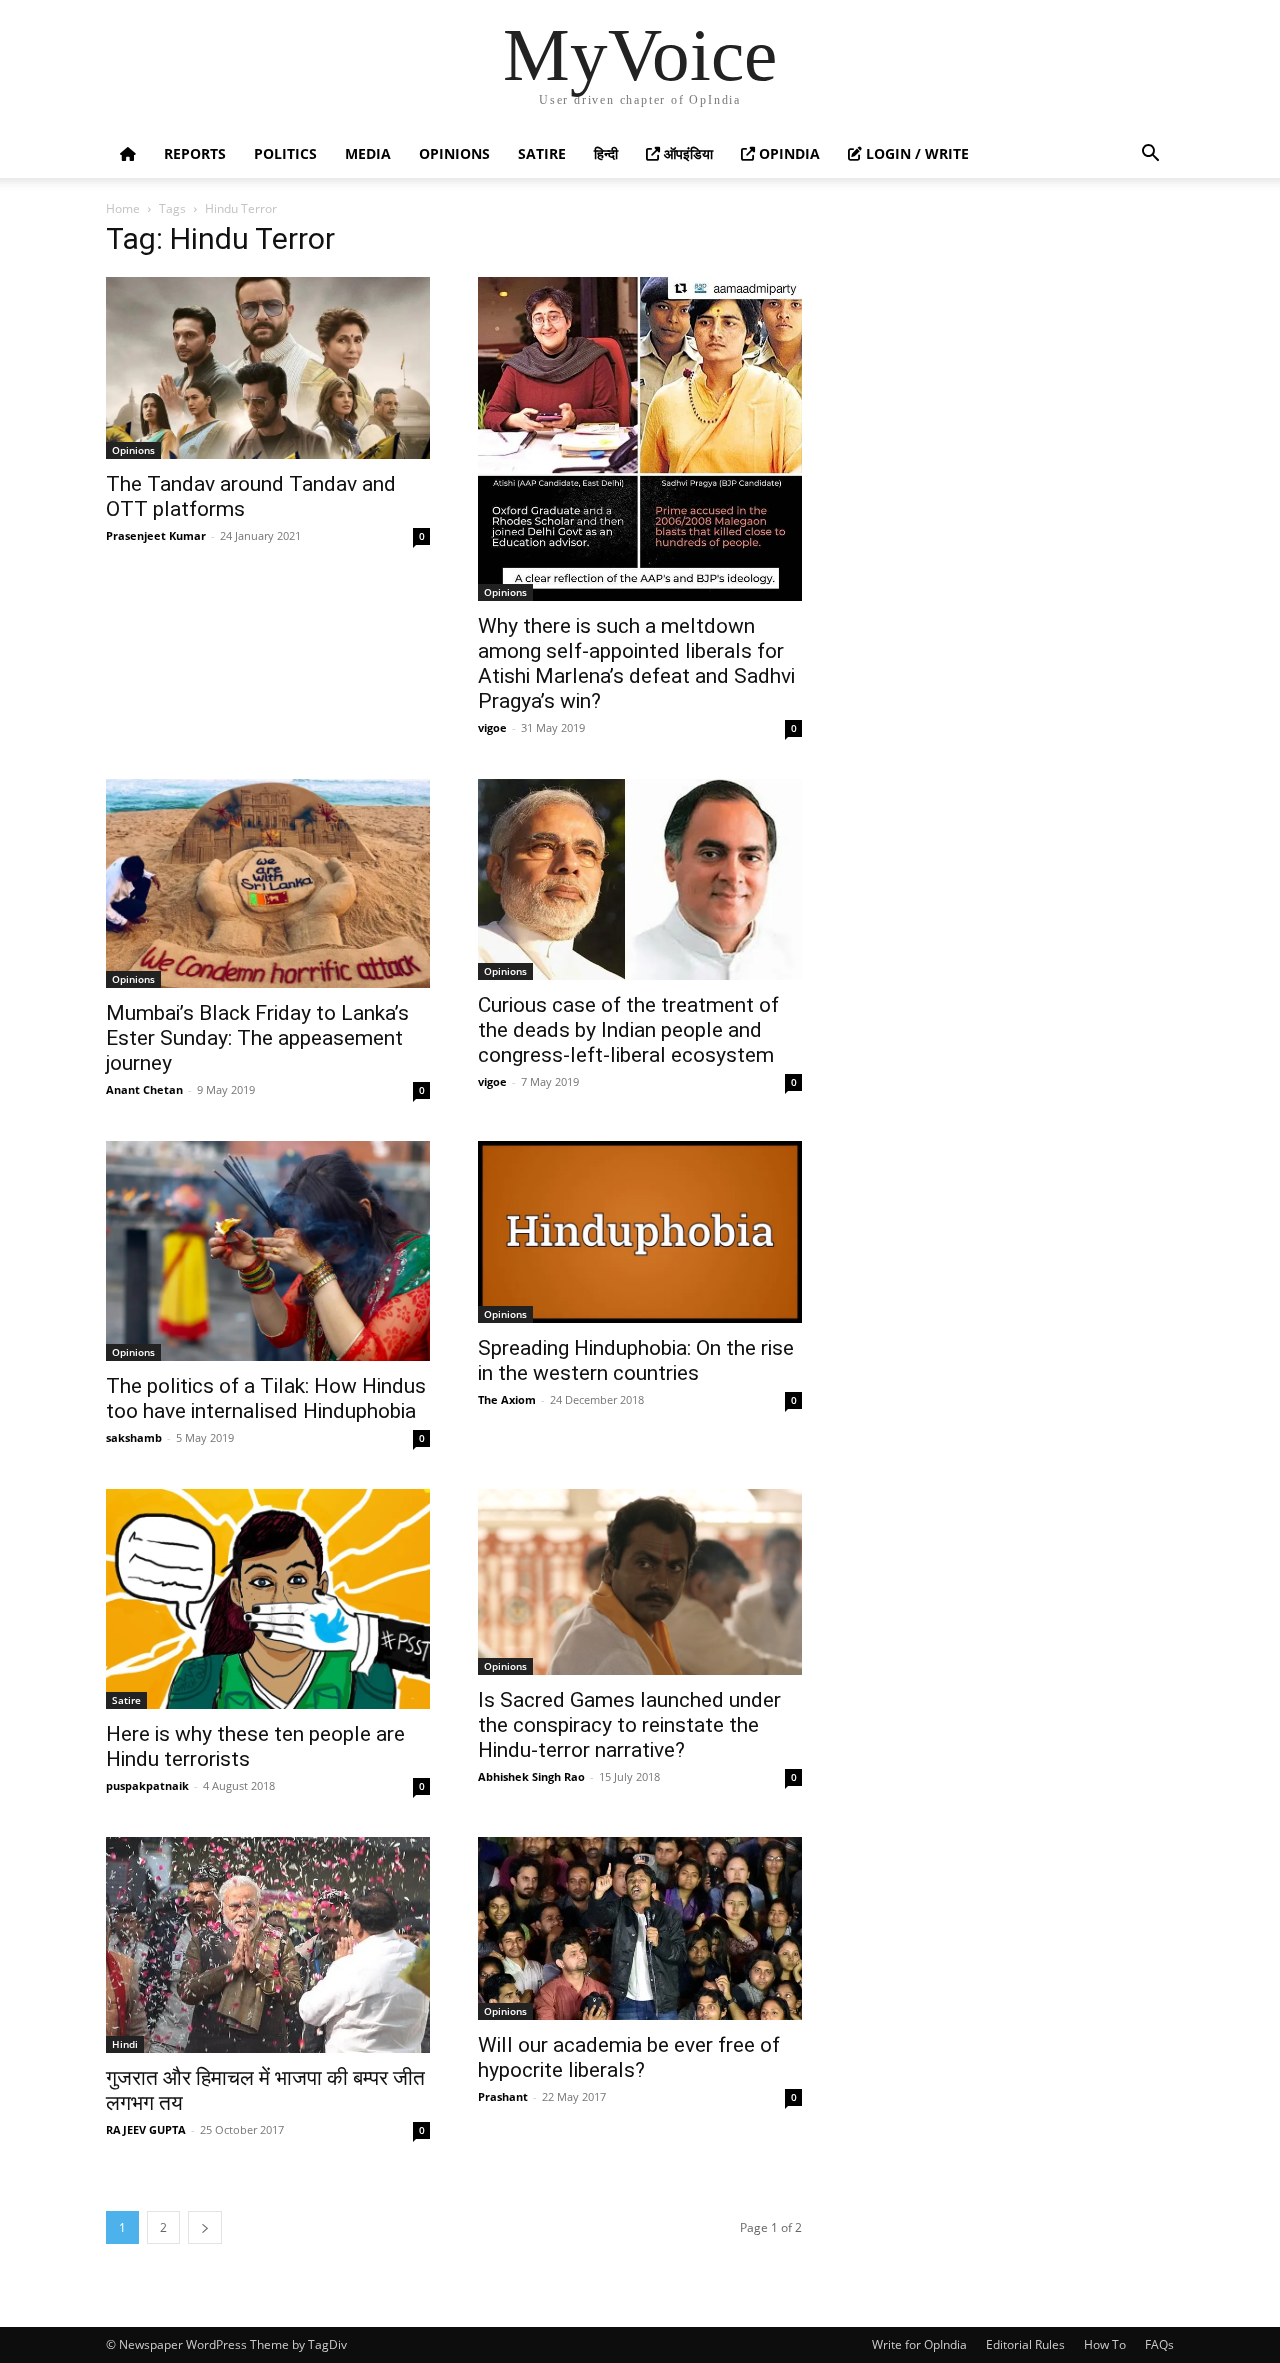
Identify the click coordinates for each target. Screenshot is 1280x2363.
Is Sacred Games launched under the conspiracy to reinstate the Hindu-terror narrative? (629, 1725)
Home (123, 208)
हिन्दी (606, 153)
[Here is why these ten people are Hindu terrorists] (268, 1599)
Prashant (503, 2096)
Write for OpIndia (919, 2344)
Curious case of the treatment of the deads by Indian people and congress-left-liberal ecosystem (628, 1030)
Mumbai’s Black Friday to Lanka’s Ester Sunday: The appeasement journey (257, 1038)
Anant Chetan (144, 1089)
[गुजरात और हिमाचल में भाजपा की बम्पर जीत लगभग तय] (268, 1945)
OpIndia (787, 153)
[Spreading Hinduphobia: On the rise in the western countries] (640, 1232)
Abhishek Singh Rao (531, 1776)
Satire (542, 153)
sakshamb (134, 1437)
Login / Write (915, 153)
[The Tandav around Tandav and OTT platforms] (268, 368)
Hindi (125, 2044)
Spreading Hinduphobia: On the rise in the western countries (636, 1360)
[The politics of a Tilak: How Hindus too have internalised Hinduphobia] (268, 1251)
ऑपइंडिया (686, 153)
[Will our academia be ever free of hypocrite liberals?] (640, 1928)
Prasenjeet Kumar (156, 535)
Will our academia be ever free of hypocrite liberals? (629, 2057)
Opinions (454, 153)
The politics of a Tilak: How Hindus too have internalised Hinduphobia (266, 1398)
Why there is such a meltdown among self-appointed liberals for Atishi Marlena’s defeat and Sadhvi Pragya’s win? (636, 663)
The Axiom (507, 1399)
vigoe (492, 727)
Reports (195, 153)
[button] (1150, 155)
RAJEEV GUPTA (146, 2129)
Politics (285, 153)
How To (1105, 2344)
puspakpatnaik (147, 1785)
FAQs (1159, 2344)
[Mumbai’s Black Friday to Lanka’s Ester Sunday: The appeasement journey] (268, 883)
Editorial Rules (1025, 2344)
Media (368, 153)
